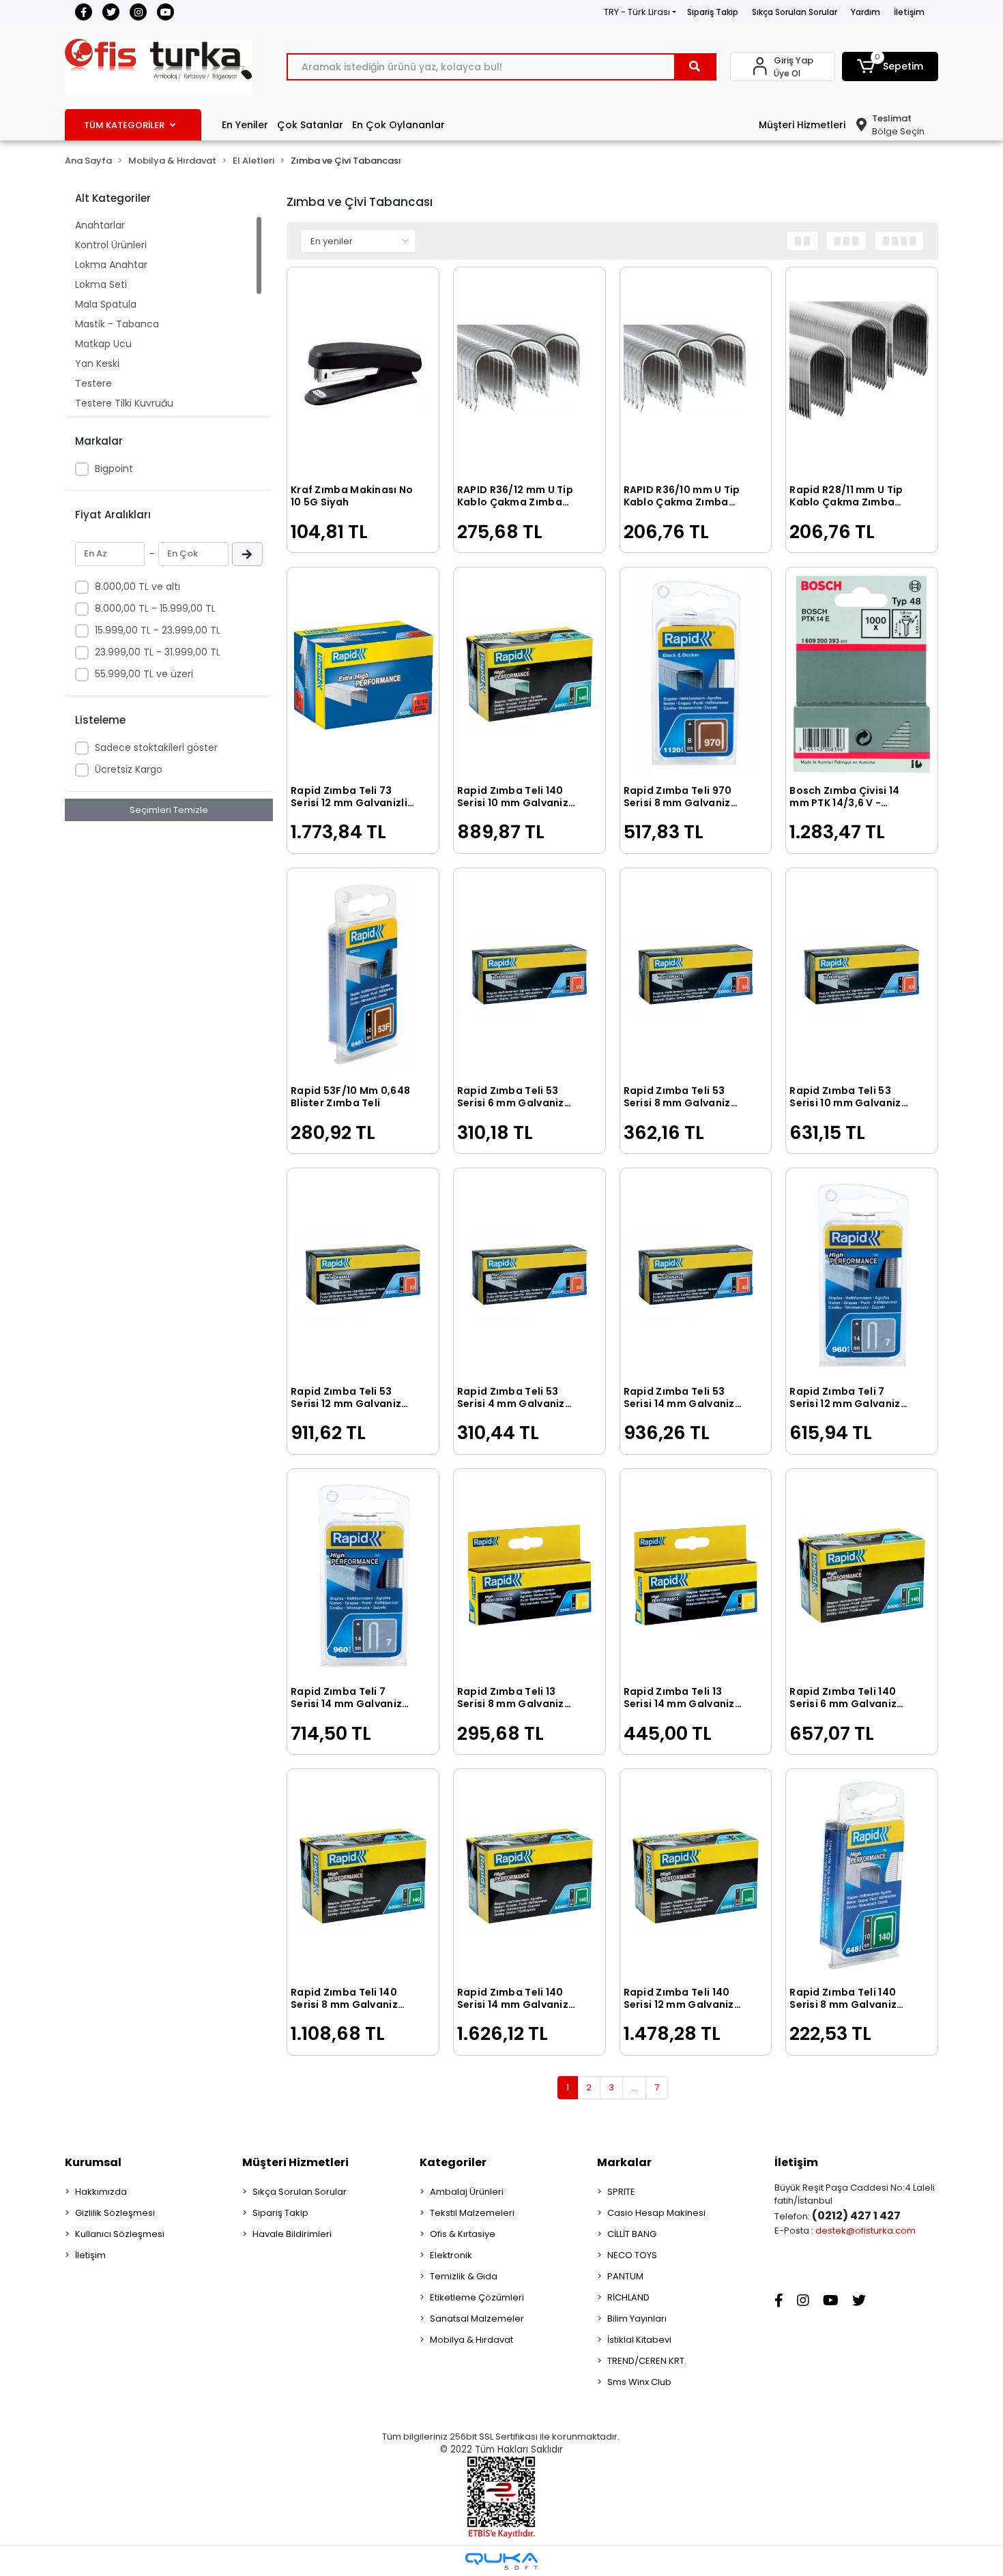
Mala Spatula (106, 304)
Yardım (866, 12)
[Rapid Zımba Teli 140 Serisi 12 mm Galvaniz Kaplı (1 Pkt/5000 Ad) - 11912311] (696, 1876)
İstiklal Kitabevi (639, 2340)
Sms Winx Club (639, 2382)
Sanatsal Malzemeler (477, 2319)
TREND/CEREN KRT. (647, 2361)
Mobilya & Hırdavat (471, 2340)
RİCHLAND (628, 2297)
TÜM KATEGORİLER (124, 125)
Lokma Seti (101, 284)
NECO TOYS (632, 2255)
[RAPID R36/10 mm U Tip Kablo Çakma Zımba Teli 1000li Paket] (696, 374)
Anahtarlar (100, 225)
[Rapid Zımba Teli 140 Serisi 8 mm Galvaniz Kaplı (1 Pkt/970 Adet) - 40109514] (862, 1876)
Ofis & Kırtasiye (463, 2234)
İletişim (909, 12)
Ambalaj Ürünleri (467, 2192)
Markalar (624, 2162)
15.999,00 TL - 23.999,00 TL (158, 630)
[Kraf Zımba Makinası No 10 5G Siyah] (363, 374)
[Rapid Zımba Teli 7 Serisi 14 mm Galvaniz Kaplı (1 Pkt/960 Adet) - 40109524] (363, 1576)
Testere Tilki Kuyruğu (124, 403)
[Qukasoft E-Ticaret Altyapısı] (501, 2561)
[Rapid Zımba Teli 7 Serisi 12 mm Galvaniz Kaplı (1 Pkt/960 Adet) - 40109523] (862, 1275)
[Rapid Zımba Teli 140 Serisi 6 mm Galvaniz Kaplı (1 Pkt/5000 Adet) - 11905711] (862, 1576)
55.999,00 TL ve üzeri (144, 674)
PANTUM (625, 2276)
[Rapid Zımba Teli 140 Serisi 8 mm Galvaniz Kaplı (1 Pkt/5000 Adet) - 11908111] (363, 1876)
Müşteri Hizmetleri (802, 125)
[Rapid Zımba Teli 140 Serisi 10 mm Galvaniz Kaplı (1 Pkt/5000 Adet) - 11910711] (529, 674)
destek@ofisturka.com (866, 2231)
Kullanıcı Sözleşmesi (120, 2234)
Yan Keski (97, 364)
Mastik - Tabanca (117, 324)
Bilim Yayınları (637, 2319)
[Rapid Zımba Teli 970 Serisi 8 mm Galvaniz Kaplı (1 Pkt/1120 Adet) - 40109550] (696, 674)
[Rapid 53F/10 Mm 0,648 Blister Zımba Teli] (363, 975)
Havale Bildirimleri (292, 2234)
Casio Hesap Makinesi (656, 2213)
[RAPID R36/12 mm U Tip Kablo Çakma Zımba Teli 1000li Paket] (529, 374)
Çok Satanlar (310, 125)
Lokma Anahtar (111, 265)
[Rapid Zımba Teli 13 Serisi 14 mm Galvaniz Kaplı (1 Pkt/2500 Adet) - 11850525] (696, 1576)
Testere (93, 383)
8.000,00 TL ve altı (137, 587)
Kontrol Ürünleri (111, 245)
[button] (890, 66)
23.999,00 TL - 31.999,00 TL (158, 652)
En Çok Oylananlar (398, 125)
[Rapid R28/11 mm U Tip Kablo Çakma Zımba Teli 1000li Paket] (862, 374)
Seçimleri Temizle (169, 810)
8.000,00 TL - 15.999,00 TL (155, 608)
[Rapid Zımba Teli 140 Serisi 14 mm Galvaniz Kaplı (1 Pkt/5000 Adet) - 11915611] (529, 1876)
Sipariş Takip (713, 12)
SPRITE (621, 2192)
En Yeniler (245, 125)
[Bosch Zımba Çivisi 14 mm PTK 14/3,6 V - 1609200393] (862, 674)
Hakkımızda (101, 2192)
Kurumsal (93, 2162)
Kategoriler (453, 2162)
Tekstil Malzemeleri (472, 2213)
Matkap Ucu (103, 344)
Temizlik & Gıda (464, 2276)
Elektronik (451, 2255)
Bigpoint (114, 469)
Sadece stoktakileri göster (156, 747)
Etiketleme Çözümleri (477, 2297)
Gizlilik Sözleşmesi (115, 2213)
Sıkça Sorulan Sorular (795, 12)
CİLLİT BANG (632, 2234)
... (634, 2087)
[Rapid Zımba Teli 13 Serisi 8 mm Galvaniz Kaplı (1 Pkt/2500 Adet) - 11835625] (529, 1576)
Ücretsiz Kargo (129, 769)
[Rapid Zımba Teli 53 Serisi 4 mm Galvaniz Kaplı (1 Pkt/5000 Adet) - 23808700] (529, 1275)
